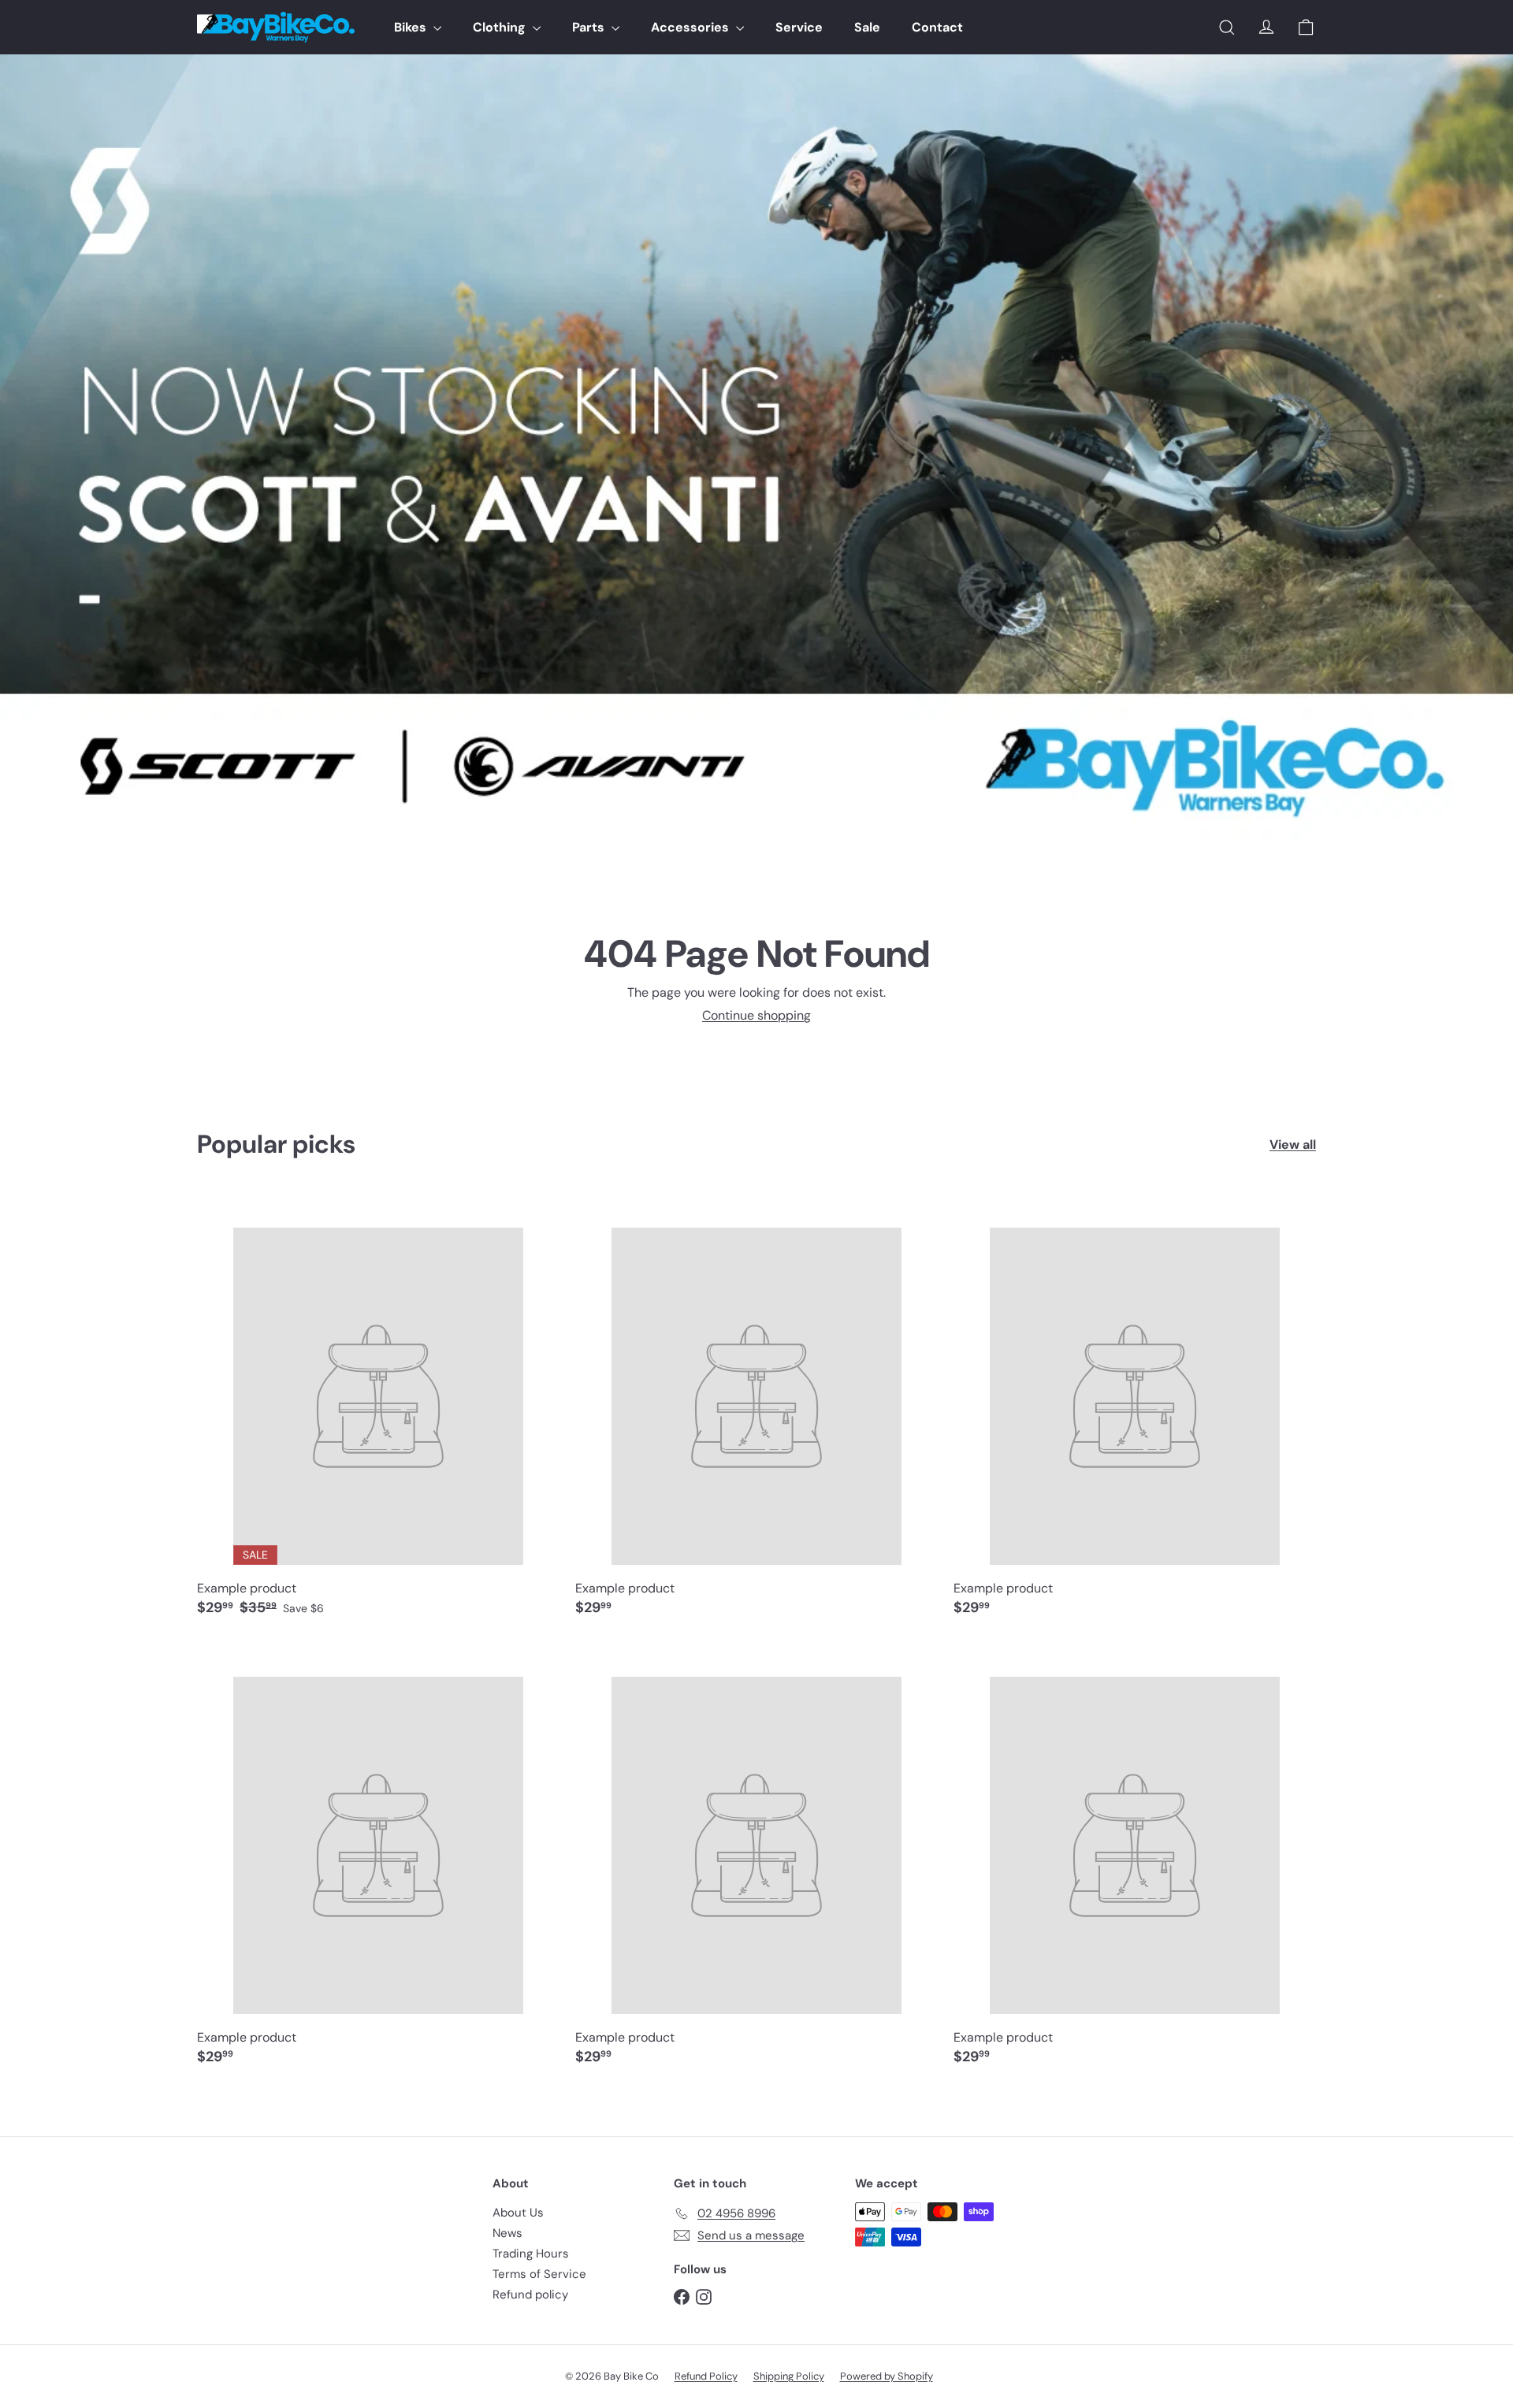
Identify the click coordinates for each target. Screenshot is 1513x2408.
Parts (590, 27)
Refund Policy (706, 2376)
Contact (937, 27)
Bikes (412, 27)
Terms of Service (539, 2274)
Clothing (501, 27)
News (507, 2233)
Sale (867, 27)
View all (1293, 1145)
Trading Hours (531, 2254)
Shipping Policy (789, 2376)
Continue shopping (756, 1015)
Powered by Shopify (887, 2376)
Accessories (691, 27)
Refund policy (530, 2295)
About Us (518, 2213)
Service (799, 27)
